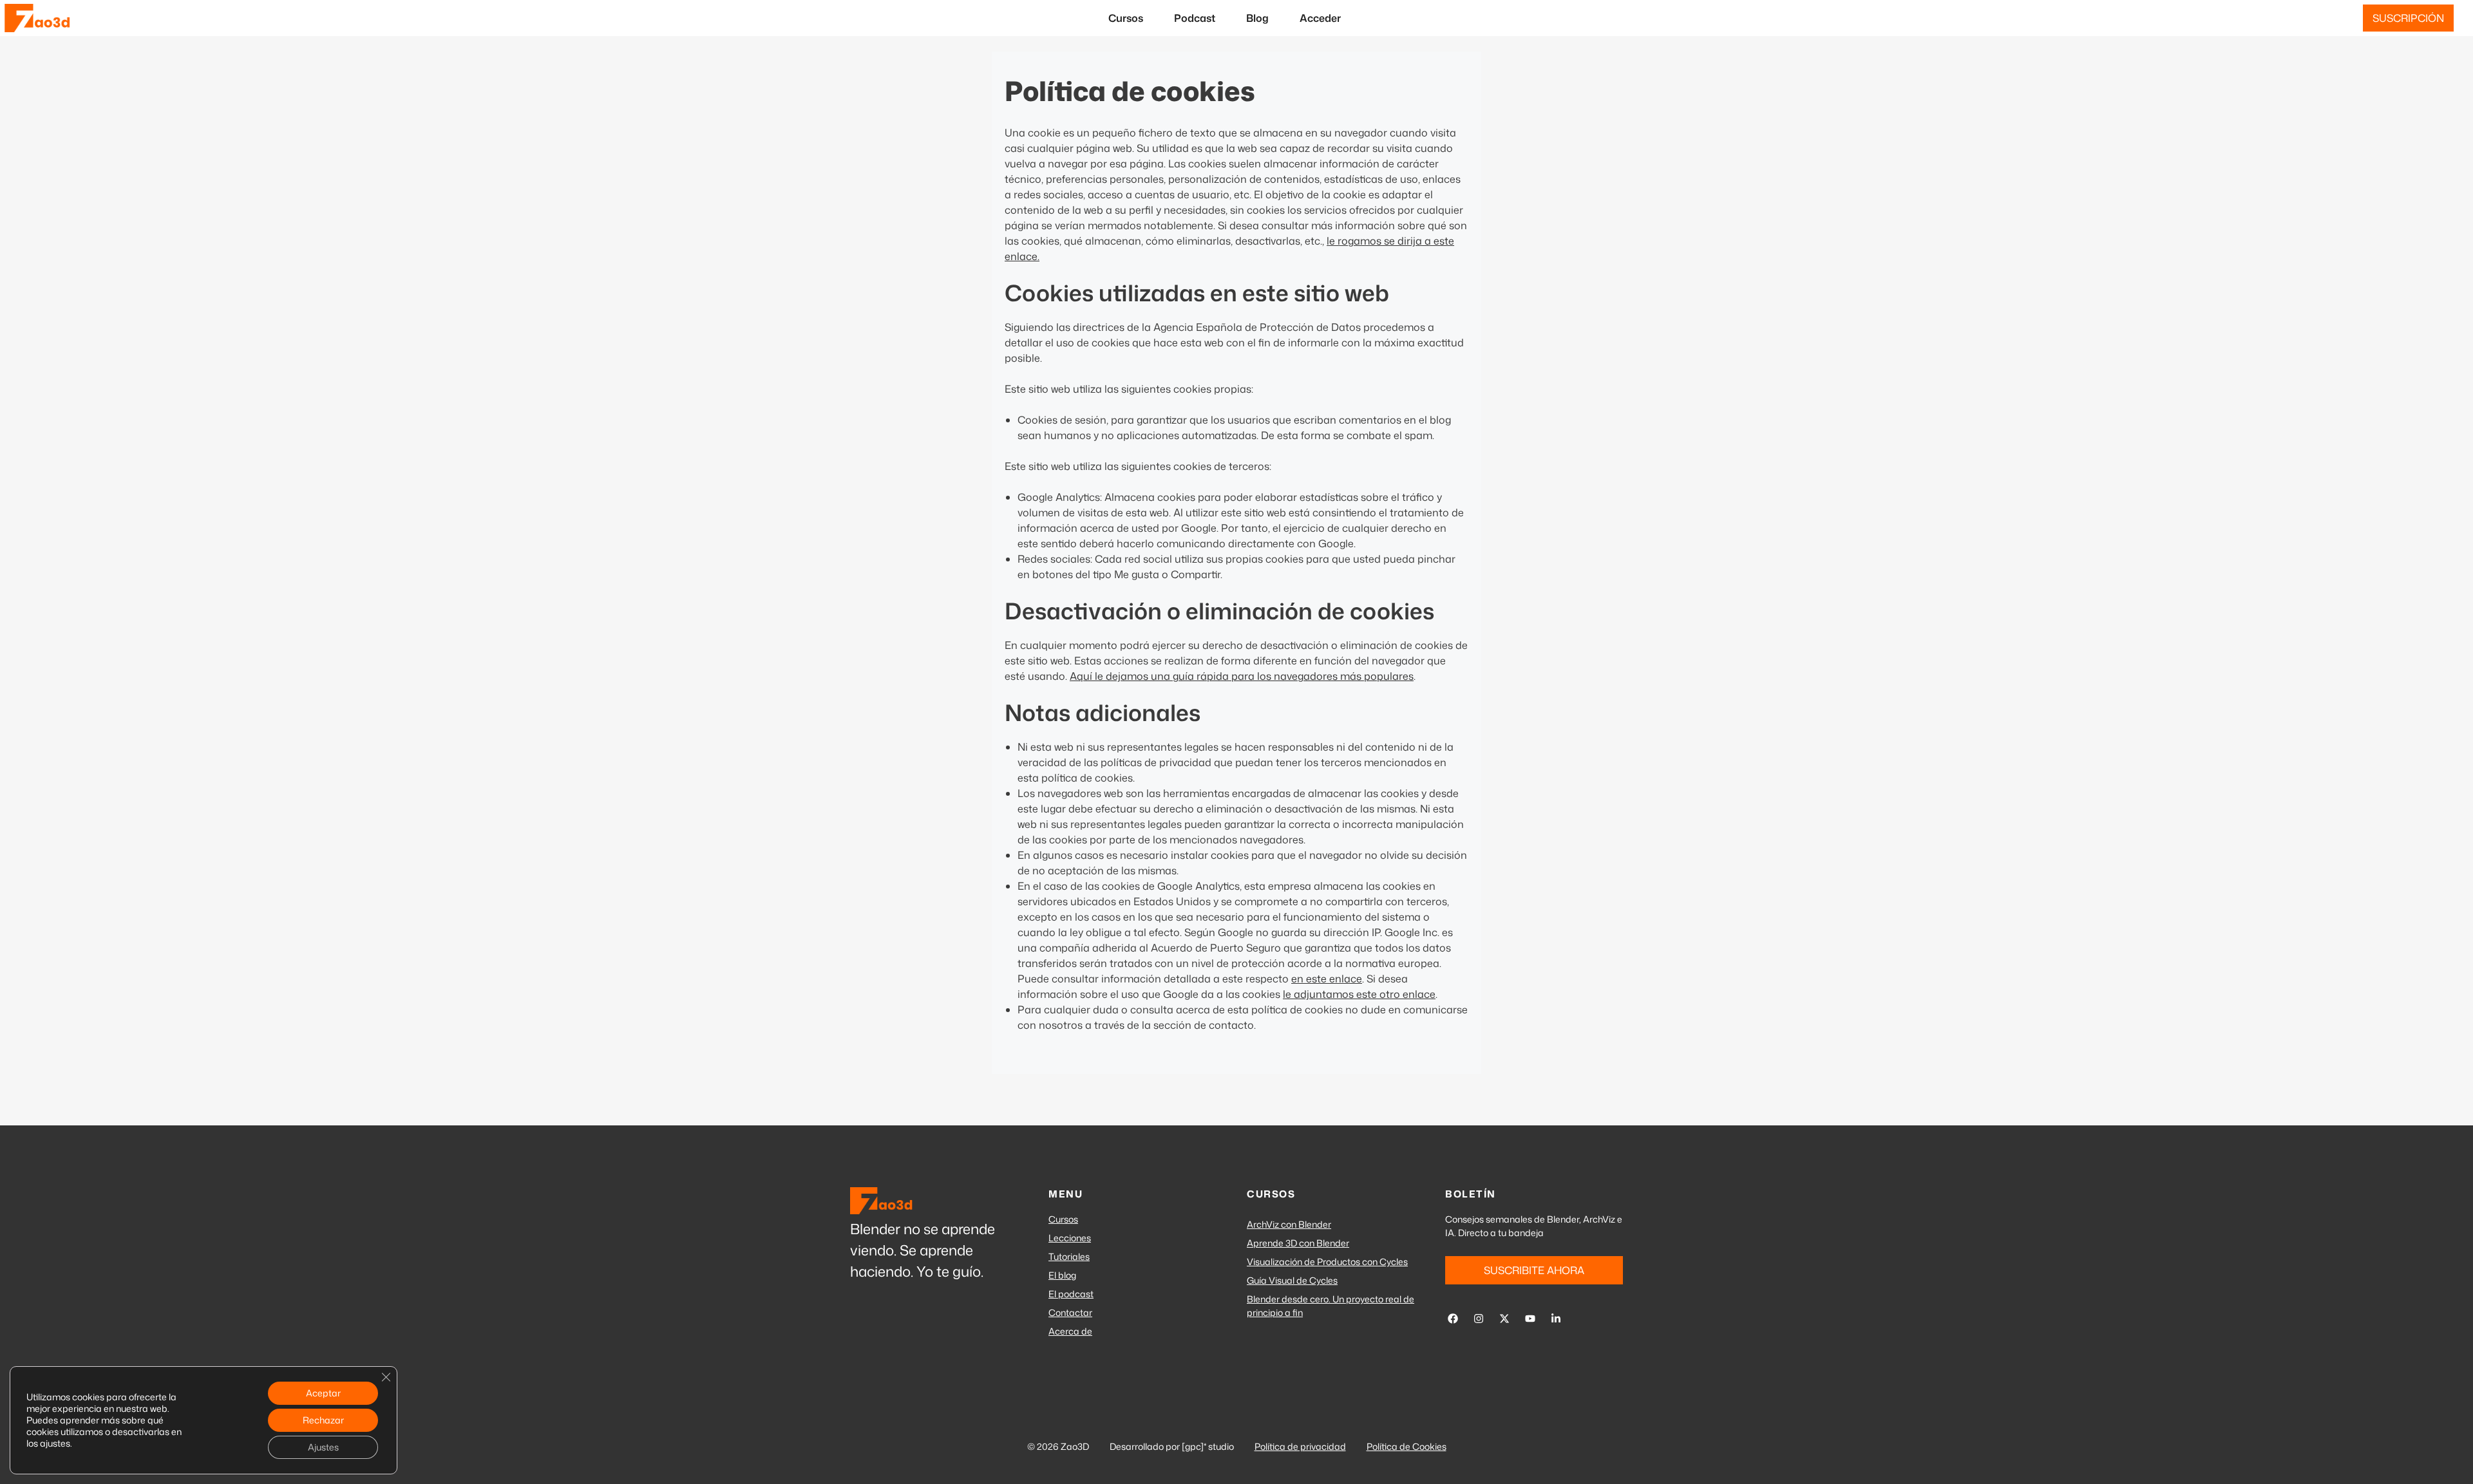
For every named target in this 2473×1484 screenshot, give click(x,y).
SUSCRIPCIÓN (2408, 18)
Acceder (1320, 18)
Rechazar (323, 1420)
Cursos (1126, 18)
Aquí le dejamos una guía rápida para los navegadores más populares (1242, 676)
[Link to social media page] (1453, 1319)
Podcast (1195, 18)
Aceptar (323, 1393)
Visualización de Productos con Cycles (1327, 1262)
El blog (1062, 1275)
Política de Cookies (1407, 1446)
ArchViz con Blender (1289, 1224)
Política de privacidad (1300, 1446)
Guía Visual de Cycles (1292, 1280)
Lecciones (1070, 1238)
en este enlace (1327, 979)
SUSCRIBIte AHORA (1534, 1270)
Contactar (1070, 1312)
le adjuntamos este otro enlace (1359, 994)
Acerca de (1070, 1331)
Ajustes (323, 1447)
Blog (1257, 18)
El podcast (1071, 1294)
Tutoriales (1069, 1256)
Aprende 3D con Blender (1298, 1243)
